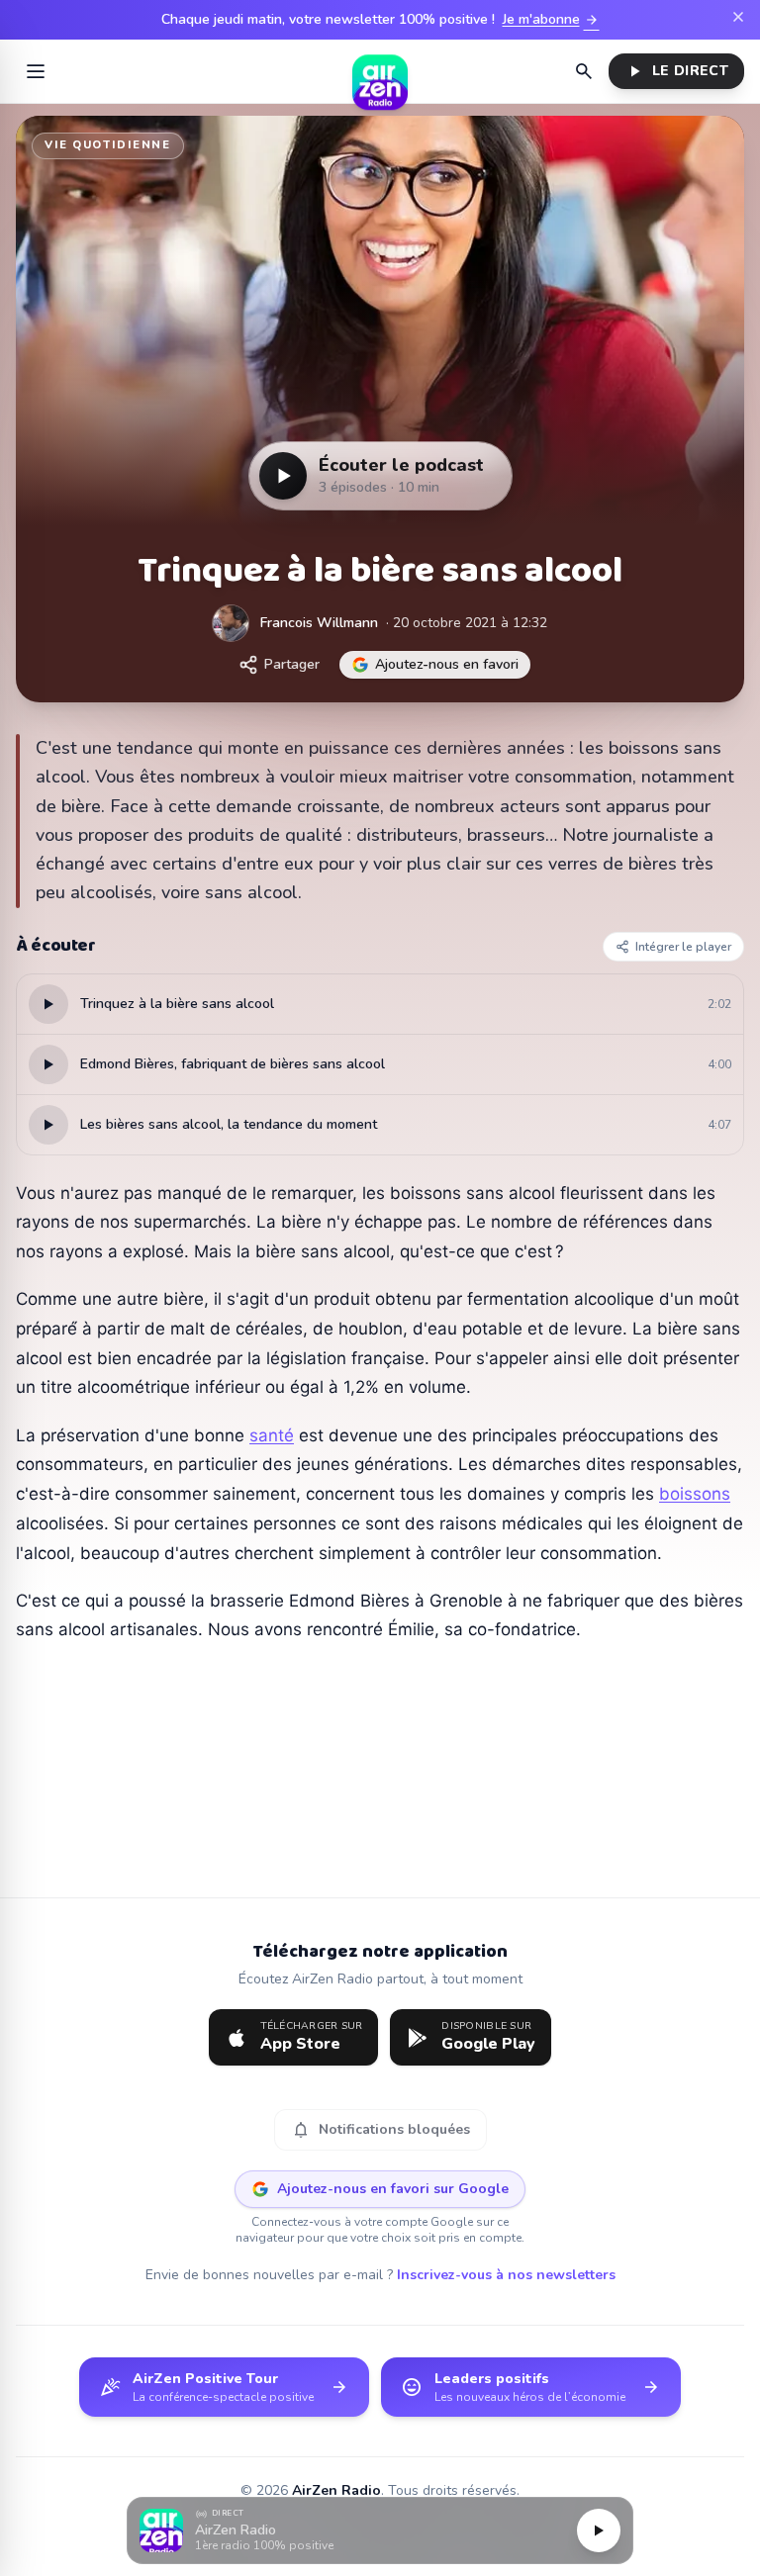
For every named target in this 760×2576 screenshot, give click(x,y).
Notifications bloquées (380, 2130)
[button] (380, 2531)
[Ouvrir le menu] (36, 71)
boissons (695, 1494)
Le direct (676, 71)
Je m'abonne (551, 20)
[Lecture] (599, 2530)
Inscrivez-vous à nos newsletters (506, 2275)
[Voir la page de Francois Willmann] (231, 623)
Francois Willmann (319, 623)
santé (272, 1435)
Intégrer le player (683, 947)
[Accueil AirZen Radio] (380, 71)
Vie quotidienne (108, 145)
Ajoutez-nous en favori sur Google (393, 2189)
